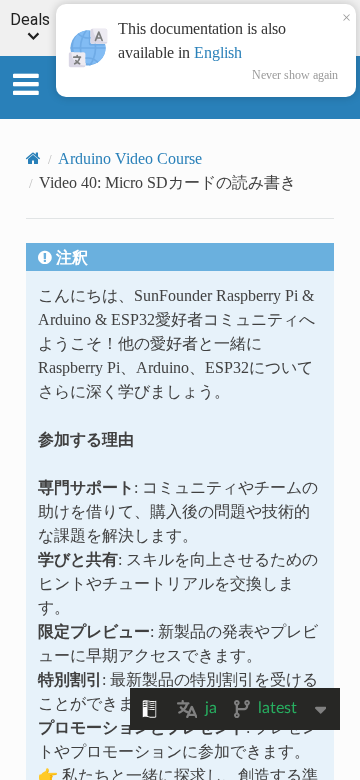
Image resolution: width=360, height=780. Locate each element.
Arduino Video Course (130, 158)
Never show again (295, 75)
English (218, 52)
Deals (30, 20)
